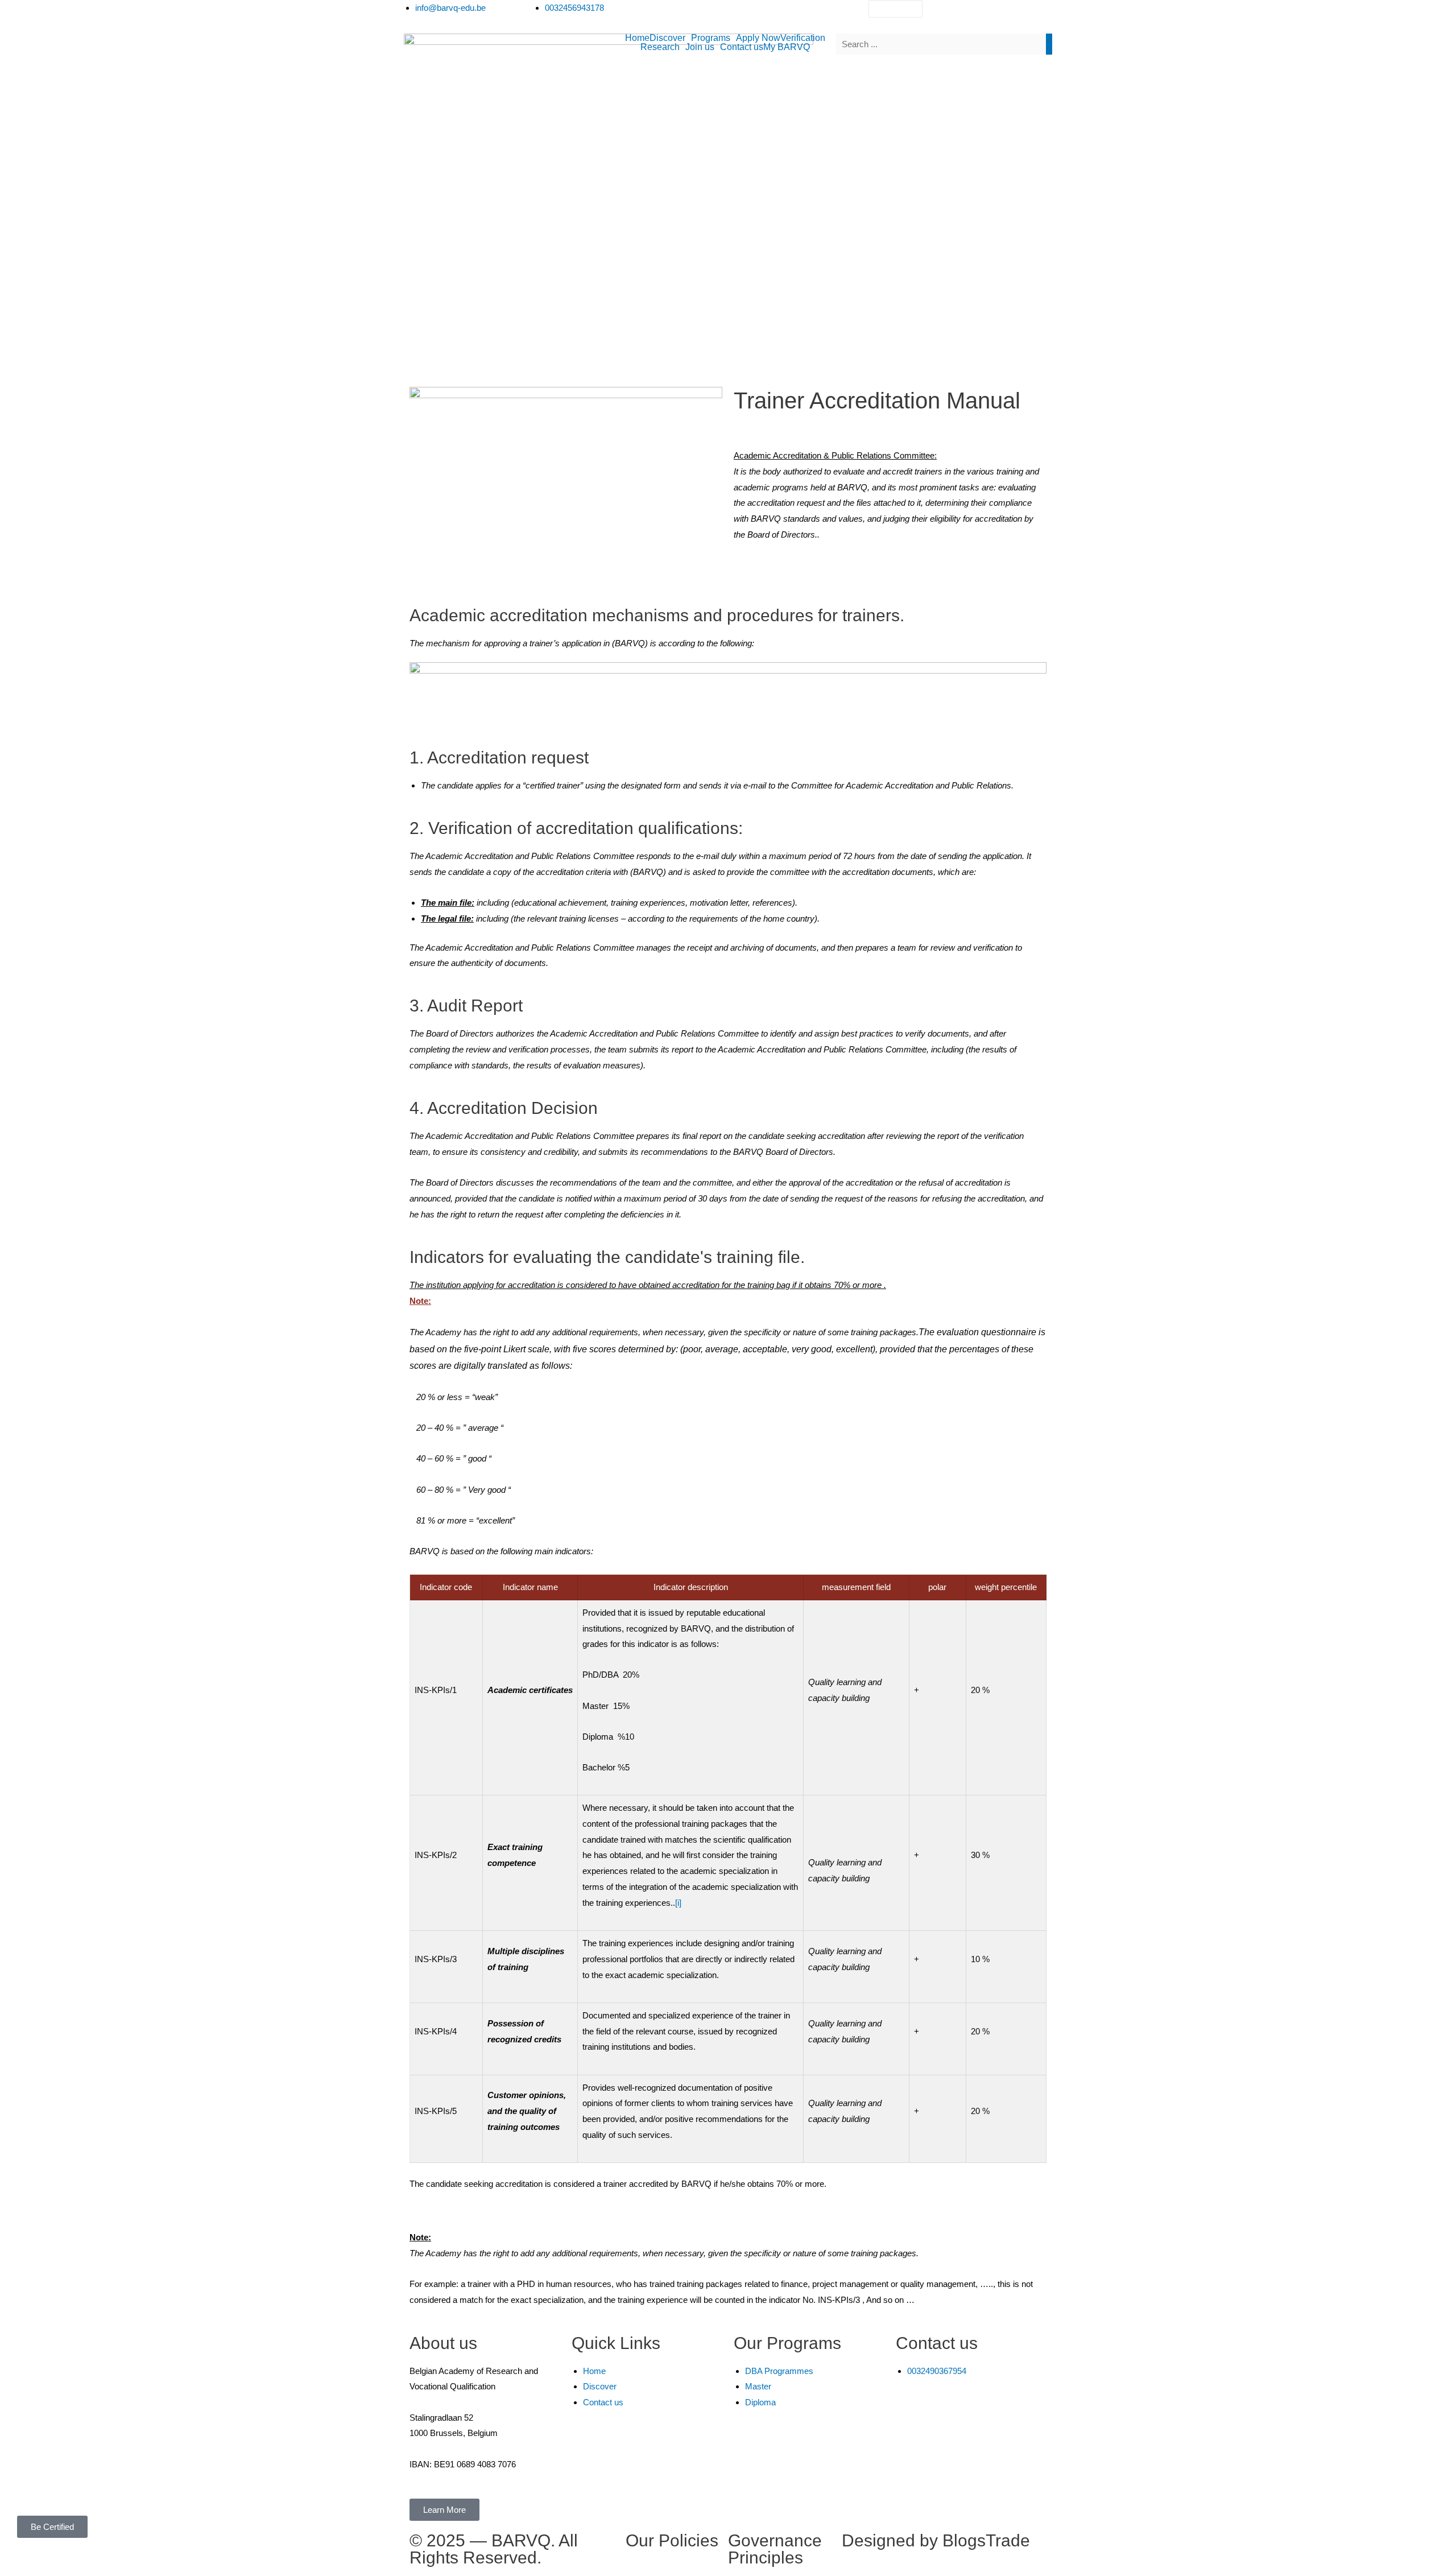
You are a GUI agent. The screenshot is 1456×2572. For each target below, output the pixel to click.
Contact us (742, 47)
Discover (667, 38)
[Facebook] (937, 14)
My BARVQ (787, 47)
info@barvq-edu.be (998, 2411)
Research (660, 47)
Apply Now (758, 38)
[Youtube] (1029, 14)
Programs (711, 38)
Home (637, 38)
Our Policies (672, 2540)
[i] (678, 1903)
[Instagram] (967, 14)
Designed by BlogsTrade (936, 2540)
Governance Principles (775, 2549)
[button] (670, 38)
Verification (803, 38)
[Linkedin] (998, 14)
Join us (700, 47)
